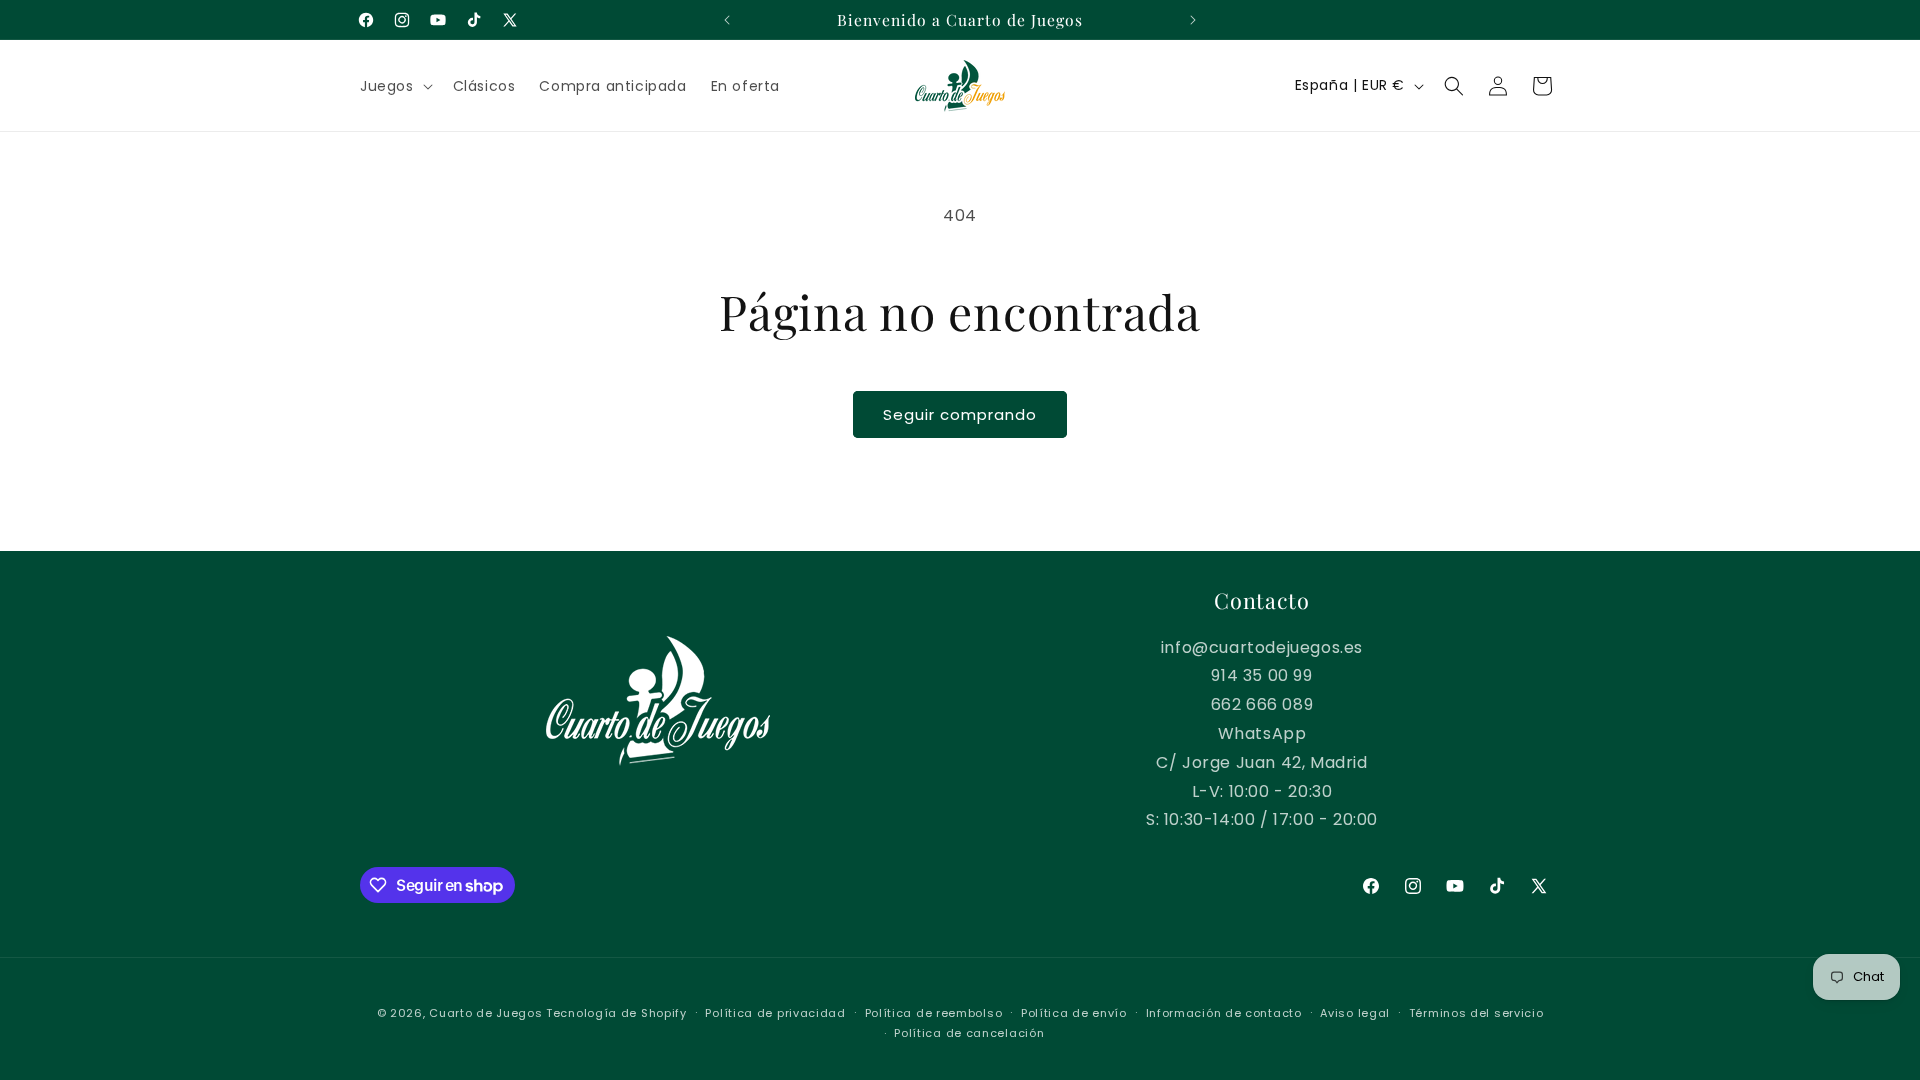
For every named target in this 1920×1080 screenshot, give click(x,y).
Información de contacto (1224, 1013)
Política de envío (1074, 1013)
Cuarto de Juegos (485, 1013)
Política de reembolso (934, 1013)
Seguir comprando (960, 414)
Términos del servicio (1476, 1013)
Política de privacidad (775, 1013)
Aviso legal (1355, 1013)
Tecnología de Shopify (616, 1013)
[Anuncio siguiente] (1193, 20)
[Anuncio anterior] (727, 20)
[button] (394, 86)
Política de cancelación (969, 1033)
